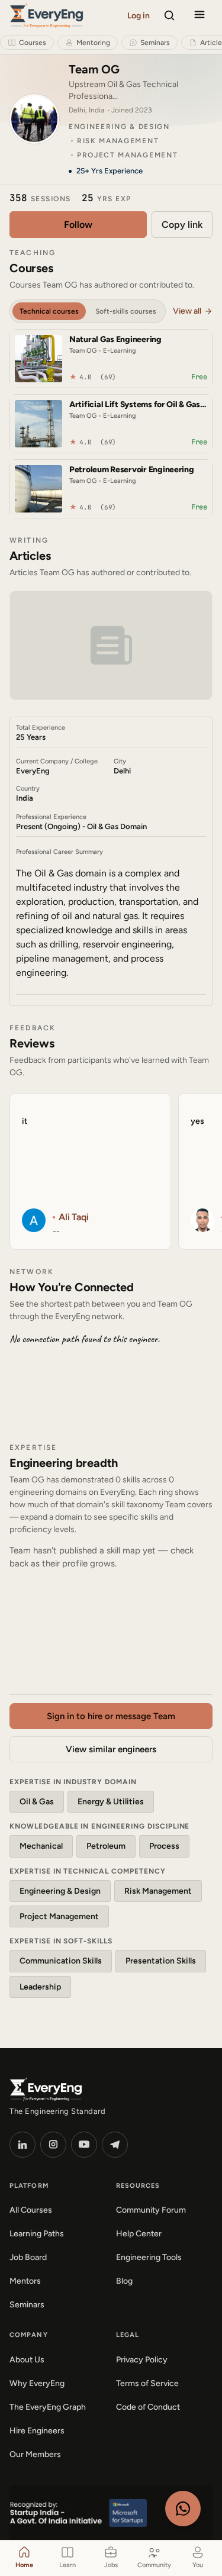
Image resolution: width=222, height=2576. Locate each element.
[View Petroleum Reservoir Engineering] (38, 489)
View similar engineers (111, 1749)
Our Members (35, 2454)
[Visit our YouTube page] (84, 2145)
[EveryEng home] (46, 15)
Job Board (28, 2257)
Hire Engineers (37, 2431)
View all (187, 311)
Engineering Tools (149, 2257)
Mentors (25, 2281)
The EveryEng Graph (48, 2407)
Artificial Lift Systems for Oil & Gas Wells (135, 405)
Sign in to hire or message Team (111, 1716)
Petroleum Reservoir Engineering (132, 470)
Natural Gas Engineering (115, 340)
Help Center (139, 2234)
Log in (139, 16)
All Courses (31, 2210)
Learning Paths (37, 2234)
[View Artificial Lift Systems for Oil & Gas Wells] (38, 424)
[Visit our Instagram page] (53, 2145)
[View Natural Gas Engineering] (38, 359)
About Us (27, 2360)
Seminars (27, 2305)
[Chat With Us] (183, 2509)
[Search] (169, 15)
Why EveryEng (37, 2383)
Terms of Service (147, 2383)
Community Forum (151, 2210)
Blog (124, 2281)
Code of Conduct (148, 2407)
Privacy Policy (142, 2360)
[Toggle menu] (200, 15)
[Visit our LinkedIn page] (22, 2145)
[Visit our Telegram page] (115, 2145)
